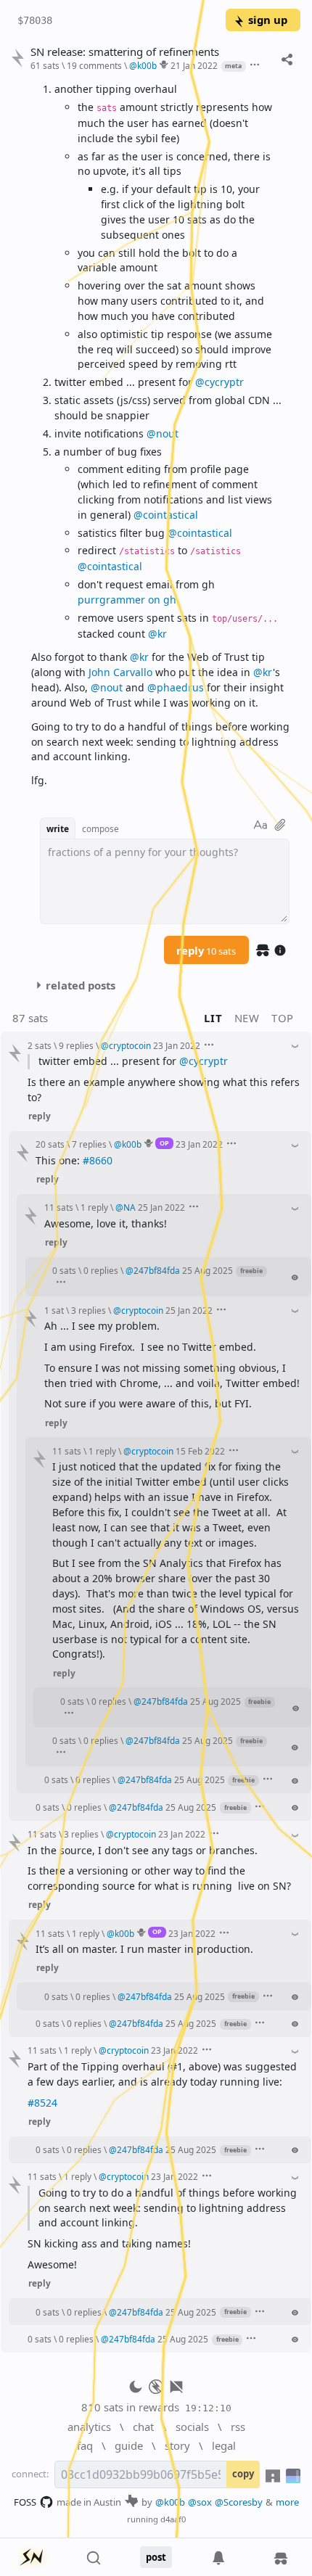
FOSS (25, 2502)
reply (206, 950)
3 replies (89, 1310)
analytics (89, 2427)
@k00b (170, 2502)
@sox (200, 2502)
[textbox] (160, 435)
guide (129, 2445)
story (177, 2445)
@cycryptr (219, 382)
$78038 (35, 20)
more (287, 2502)
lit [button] (213, 1018)
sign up (268, 20)
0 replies (101, 1270)
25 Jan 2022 (161, 1207)
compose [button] (100, 828)
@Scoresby (239, 2502)
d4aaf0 (173, 2519)
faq (85, 2445)
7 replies (89, 1144)
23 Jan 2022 (177, 1045)
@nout (163, 433)
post (156, 2557)
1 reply (94, 1207)
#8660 (98, 1160)
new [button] (247, 1018)
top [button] (283, 1018)
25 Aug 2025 (208, 1270)
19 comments (94, 65)
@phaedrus (176, 687)
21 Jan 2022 (194, 65)
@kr (157, 634)
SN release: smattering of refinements (125, 52)
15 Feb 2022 (200, 1451)
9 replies (76, 1045)
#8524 (42, 2103)
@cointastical (166, 515)
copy (243, 2474)
